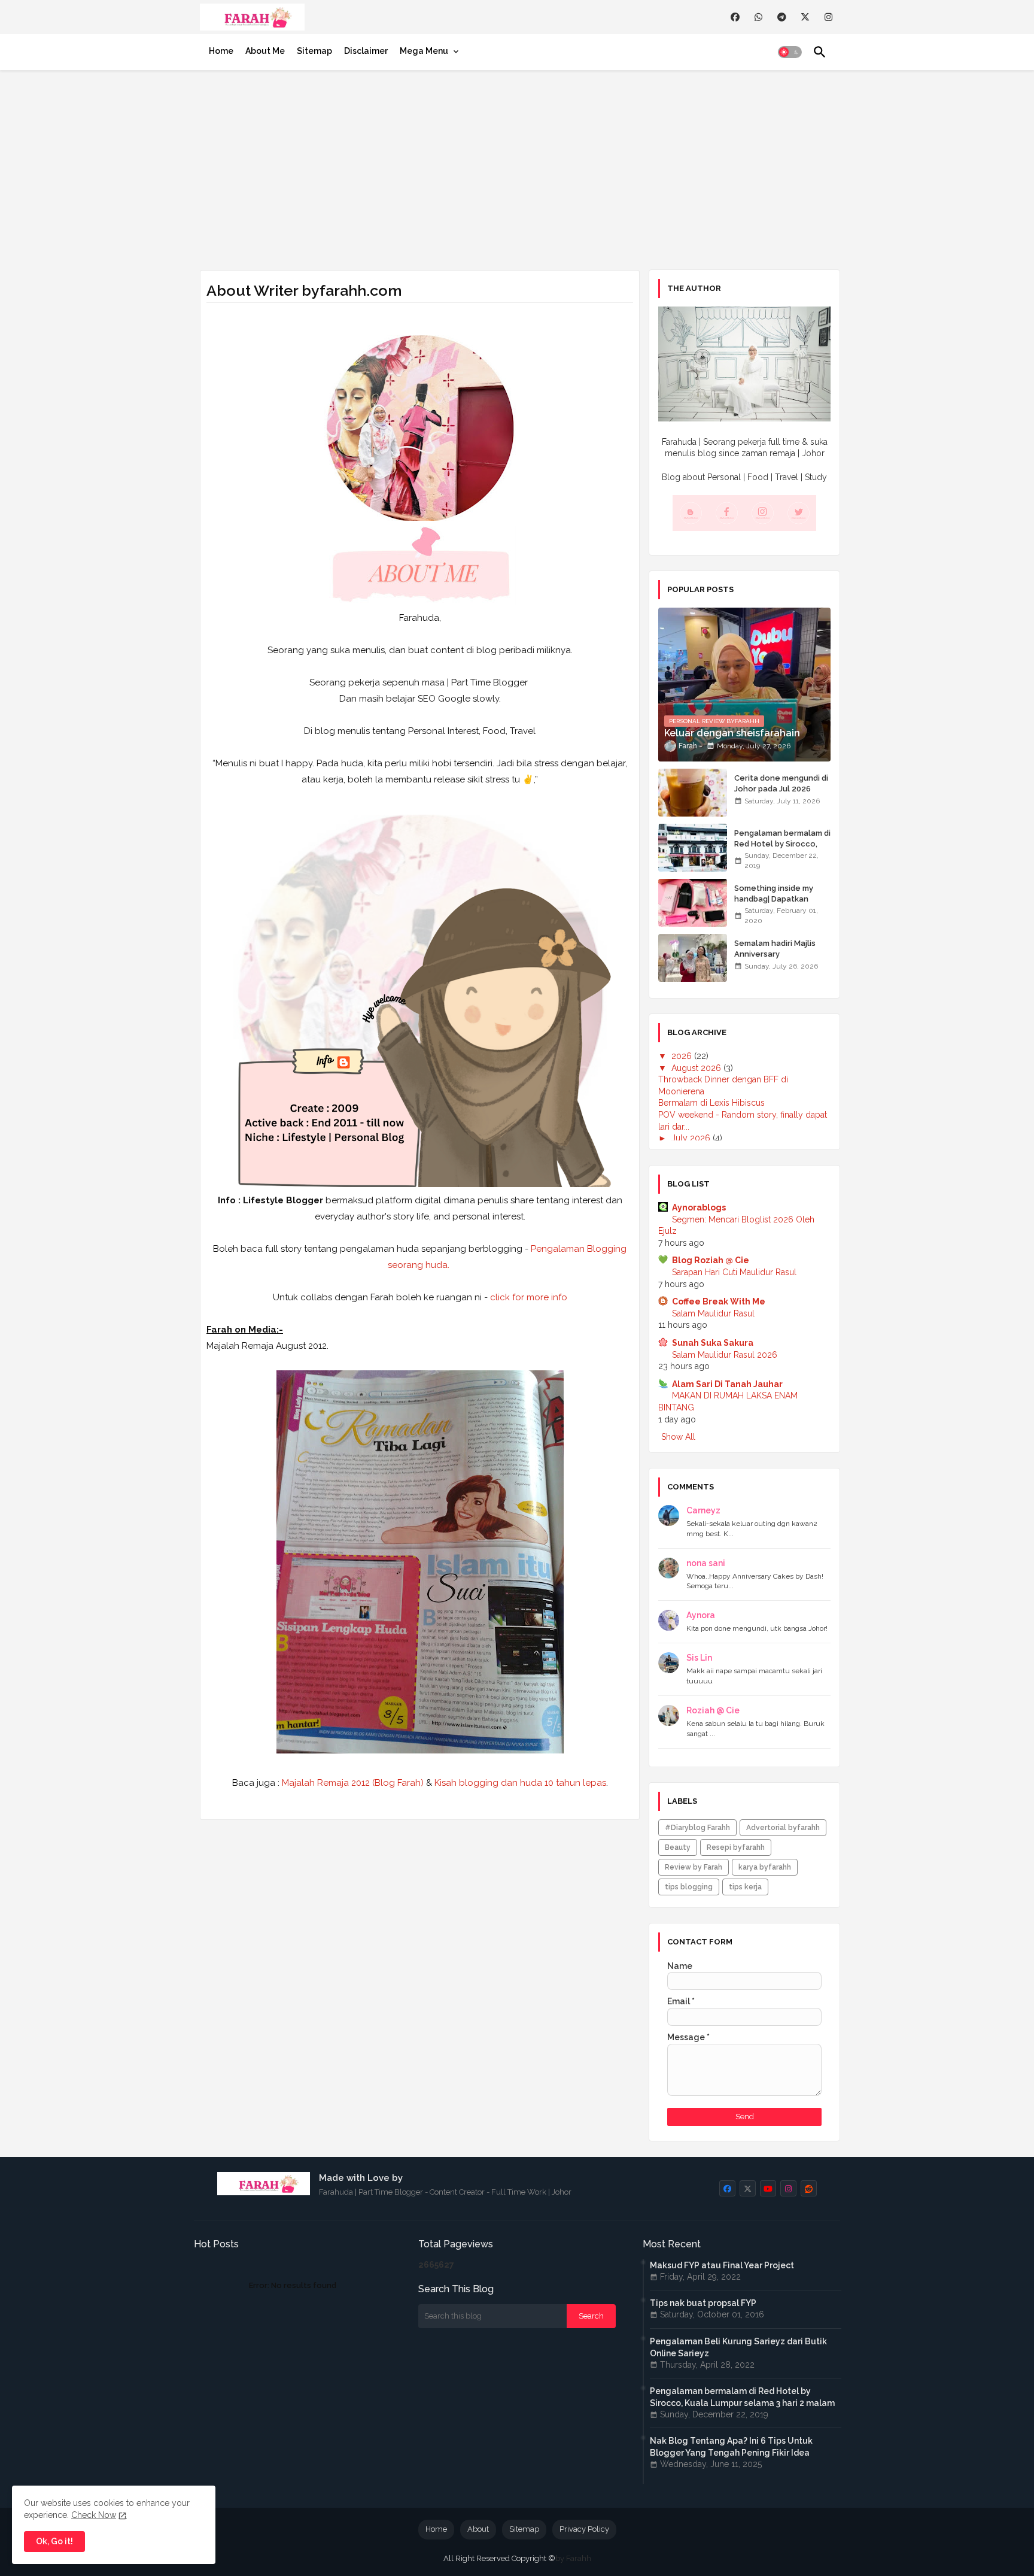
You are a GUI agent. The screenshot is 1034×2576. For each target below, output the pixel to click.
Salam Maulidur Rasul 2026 (725, 1355)
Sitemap (314, 51)
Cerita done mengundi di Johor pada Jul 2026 (781, 783)
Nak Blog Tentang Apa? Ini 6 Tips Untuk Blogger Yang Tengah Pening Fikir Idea (731, 2447)
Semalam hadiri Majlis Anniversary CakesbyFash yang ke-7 (779, 954)
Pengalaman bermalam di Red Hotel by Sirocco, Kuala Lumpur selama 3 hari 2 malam (782, 849)
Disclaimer (366, 51)
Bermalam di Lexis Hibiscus (711, 1103)
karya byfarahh (765, 1867)
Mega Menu (424, 51)
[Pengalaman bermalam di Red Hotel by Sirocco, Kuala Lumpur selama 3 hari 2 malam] (693, 848)
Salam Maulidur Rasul (713, 1313)
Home (221, 51)
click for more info (527, 1297)
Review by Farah (694, 1867)
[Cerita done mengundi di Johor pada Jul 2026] (693, 793)
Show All (678, 1437)
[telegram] (782, 17)
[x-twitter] (805, 17)
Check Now (94, 2515)
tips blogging (689, 1887)
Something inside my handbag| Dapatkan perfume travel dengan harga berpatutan (779, 905)
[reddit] (809, 2188)
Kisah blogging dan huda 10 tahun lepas (520, 1783)
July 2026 (692, 1138)
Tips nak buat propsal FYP (703, 2303)
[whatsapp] (758, 17)
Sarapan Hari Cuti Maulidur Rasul (734, 1272)
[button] (790, 52)
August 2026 (697, 1068)
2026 (683, 1056)
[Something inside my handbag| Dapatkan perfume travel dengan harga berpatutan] (693, 903)
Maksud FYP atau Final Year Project (722, 2265)
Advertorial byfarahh (783, 1828)
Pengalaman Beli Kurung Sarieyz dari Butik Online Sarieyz (738, 2347)
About (478, 2529)
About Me (265, 51)
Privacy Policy (584, 2529)
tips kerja (745, 1887)
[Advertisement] (517, 168)
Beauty (678, 1847)
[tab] (221, 51)
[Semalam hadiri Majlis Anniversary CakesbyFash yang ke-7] (693, 958)
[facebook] (735, 17)
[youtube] (768, 2188)
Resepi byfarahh (736, 1847)
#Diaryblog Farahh (697, 1828)
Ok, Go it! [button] (54, 2541)
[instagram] (828, 17)
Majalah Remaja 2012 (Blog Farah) (353, 1783)
